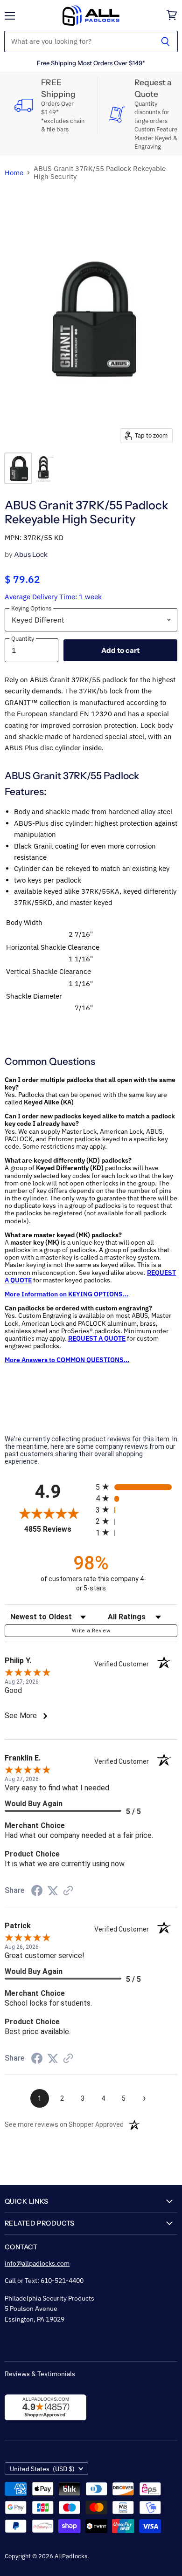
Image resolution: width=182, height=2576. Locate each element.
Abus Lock (31, 554)
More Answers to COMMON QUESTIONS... (67, 1360)
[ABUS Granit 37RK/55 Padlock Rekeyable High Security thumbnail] (18, 468)
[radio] (136, 1487)
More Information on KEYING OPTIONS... (66, 1294)
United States (42, 2469)
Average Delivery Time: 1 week (53, 597)
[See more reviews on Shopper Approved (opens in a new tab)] (68, 1891)
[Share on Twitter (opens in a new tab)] (53, 1891)
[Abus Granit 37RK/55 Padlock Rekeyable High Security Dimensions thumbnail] (45, 468)
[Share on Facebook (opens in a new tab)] (37, 1892)
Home (14, 173)
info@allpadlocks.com (37, 2263)
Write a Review (91, 1631)
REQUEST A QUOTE (97, 1338)
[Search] (165, 41)
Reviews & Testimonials (40, 2374)
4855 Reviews (58, 1529)
